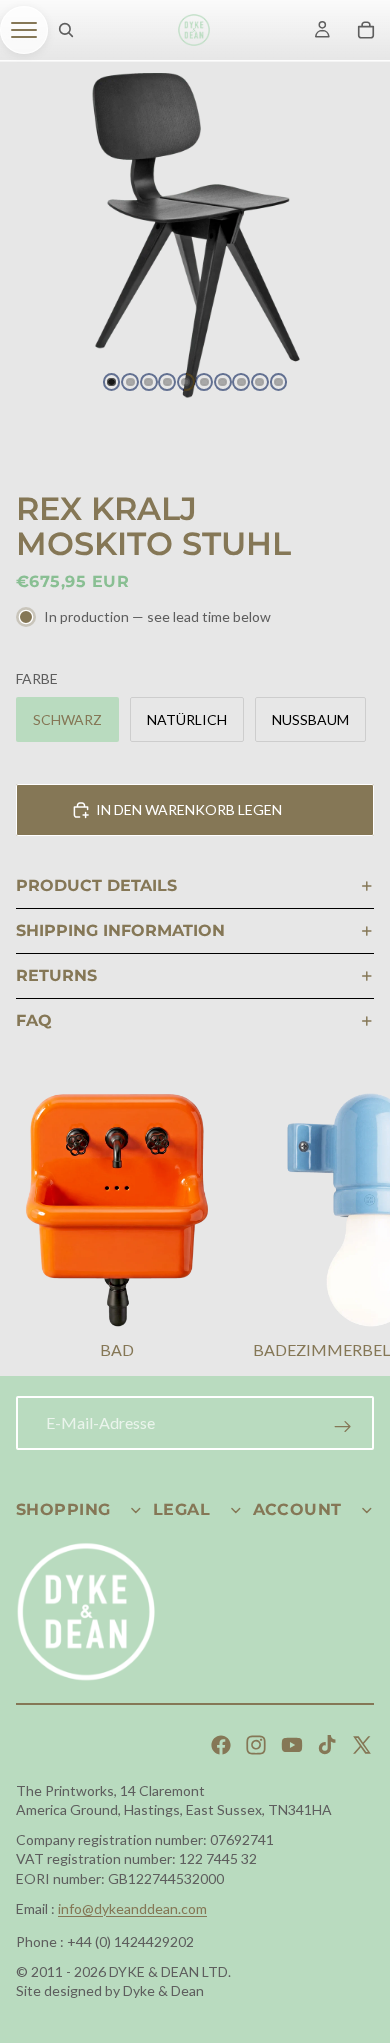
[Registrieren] (343, 1427)
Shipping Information (120, 930)
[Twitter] (362, 1745)
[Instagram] (256, 1745)
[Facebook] (221, 1745)
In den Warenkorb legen (189, 809)
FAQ (34, 1020)
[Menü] (24, 30)
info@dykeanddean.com (132, 1908)
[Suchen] (66, 30)
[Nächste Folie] (350, 1229)
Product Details (96, 885)
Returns (56, 975)
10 (279, 382)
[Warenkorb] (366, 30)
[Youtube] (292, 1745)
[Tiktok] (327, 1745)
